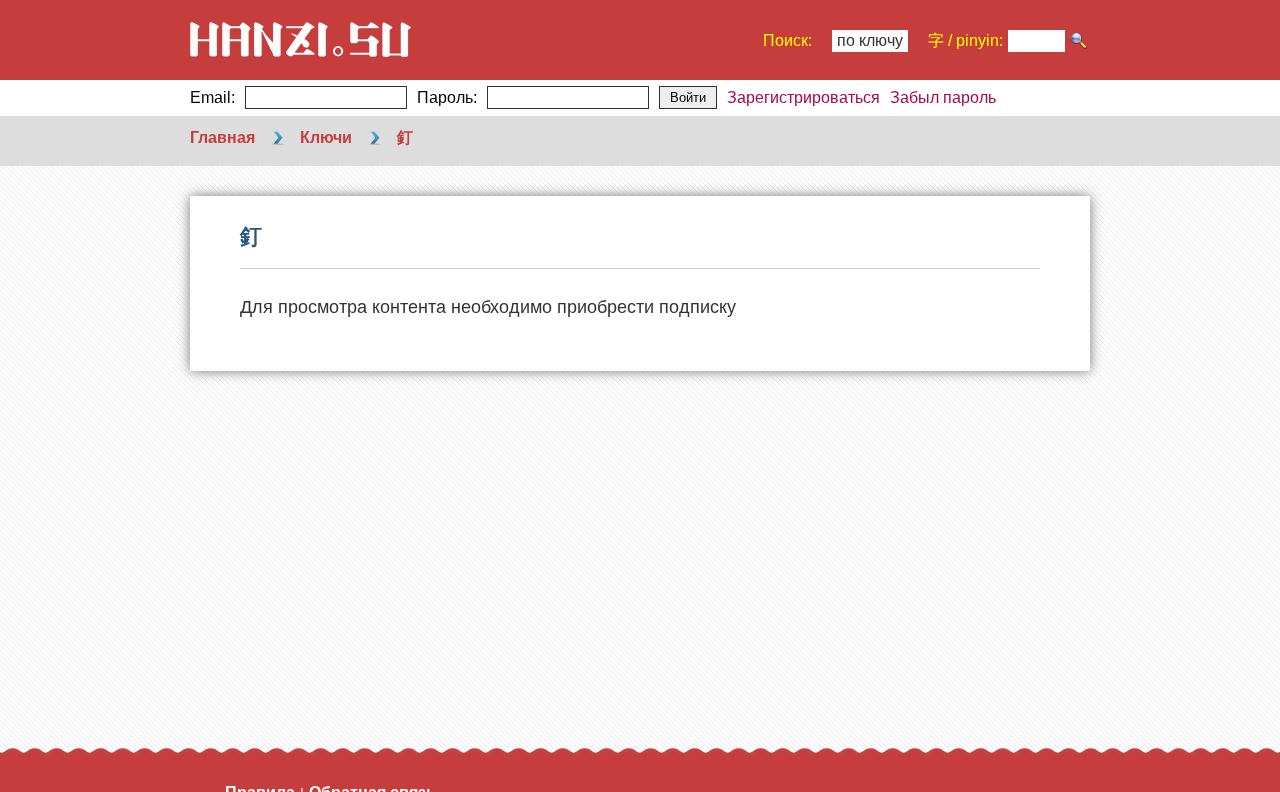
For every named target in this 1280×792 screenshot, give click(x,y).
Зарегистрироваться (803, 97)
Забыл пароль (943, 97)
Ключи (326, 137)
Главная (222, 137)
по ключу (870, 40)
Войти (688, 97)
